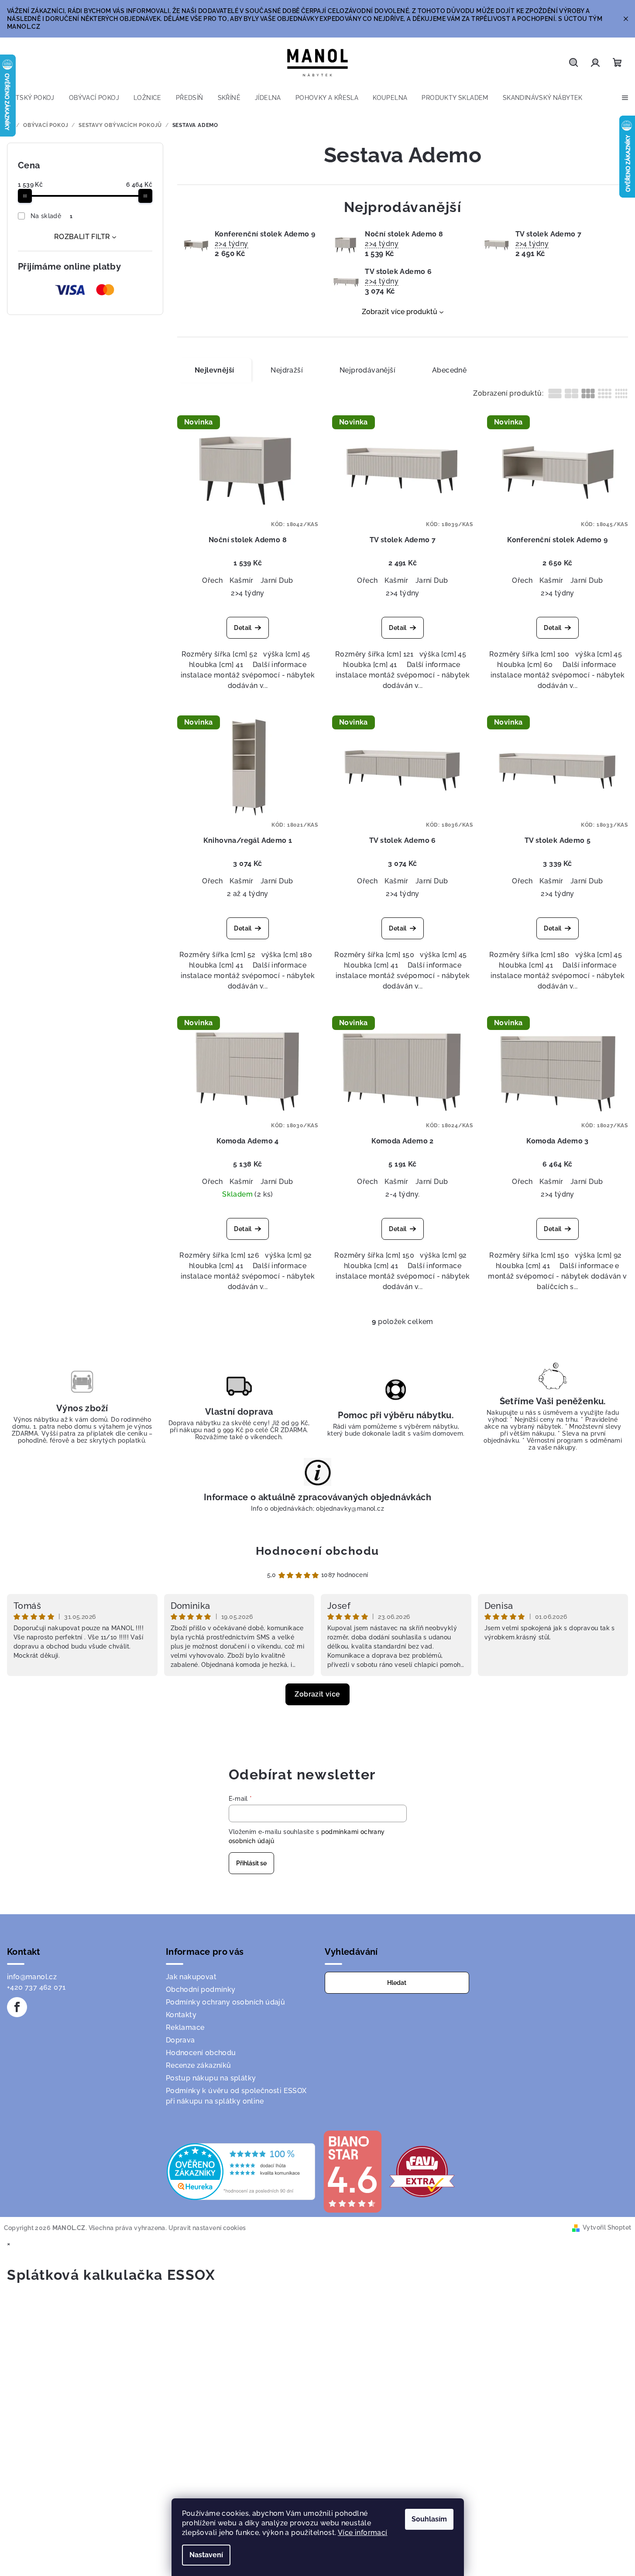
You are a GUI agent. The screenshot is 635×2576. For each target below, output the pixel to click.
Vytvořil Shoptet (607, 2227)
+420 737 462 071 (36, 1987)
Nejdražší (287, 370)
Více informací (363, 2533)
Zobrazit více (317, 1694)
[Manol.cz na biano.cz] (352, 2171)
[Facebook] (17, 2007)
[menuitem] (31, 98)
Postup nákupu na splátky (211, 2078)
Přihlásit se (251, 1863)
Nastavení (206, 2555)
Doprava (180, 2040)
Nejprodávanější (367, 370)
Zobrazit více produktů (400, 312)
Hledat (397, 1983)
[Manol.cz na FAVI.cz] (422, 2171)
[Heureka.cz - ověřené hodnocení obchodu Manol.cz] (241, 2171)
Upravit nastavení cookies (207, 2228)
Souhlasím (429, 2519)
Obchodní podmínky (201, 1989)
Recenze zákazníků (199, 2065)
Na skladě (52, 216)
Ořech (212, 580)
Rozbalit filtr (82, 237)
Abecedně (449, 370)
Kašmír (241, 580)
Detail (243, 628)
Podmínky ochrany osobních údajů (225, 2002)
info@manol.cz (32, 1977)
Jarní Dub (277, 580)
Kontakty (181, 2015)
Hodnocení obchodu (317, 1551)
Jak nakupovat (191, 1977)
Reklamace (185, 2027)
